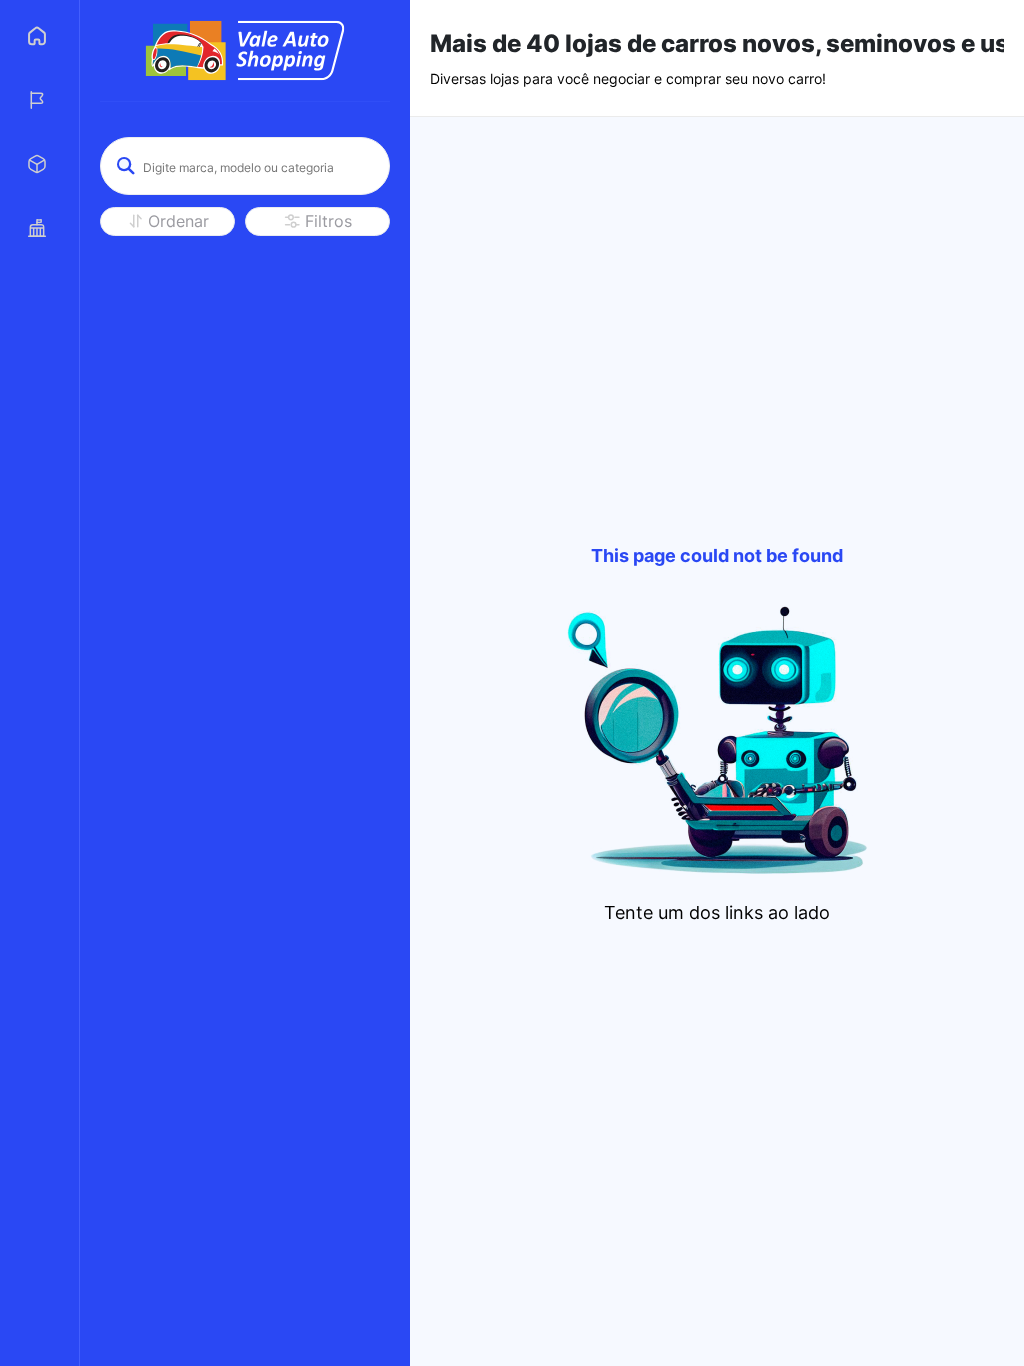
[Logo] (245, 50)
